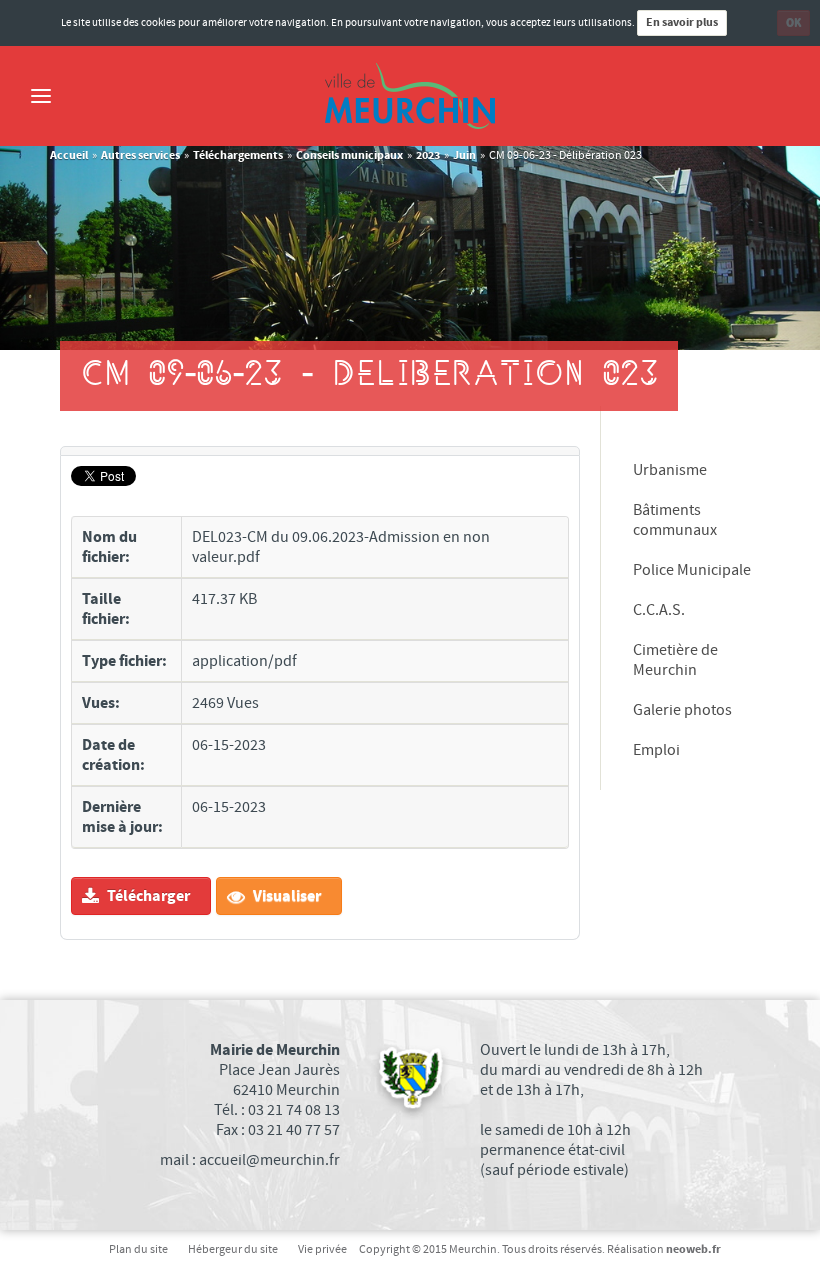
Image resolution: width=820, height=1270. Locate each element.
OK (793, 22)
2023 (428, 155)
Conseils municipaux (349, 155)
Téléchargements (238, 155)
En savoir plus (682, 22)
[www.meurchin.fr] (410, 96)
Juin (464, 155)
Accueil (69, 155)
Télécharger (147, 896)
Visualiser (285, 896)
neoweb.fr (693, 1249)
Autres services (140, 155)
